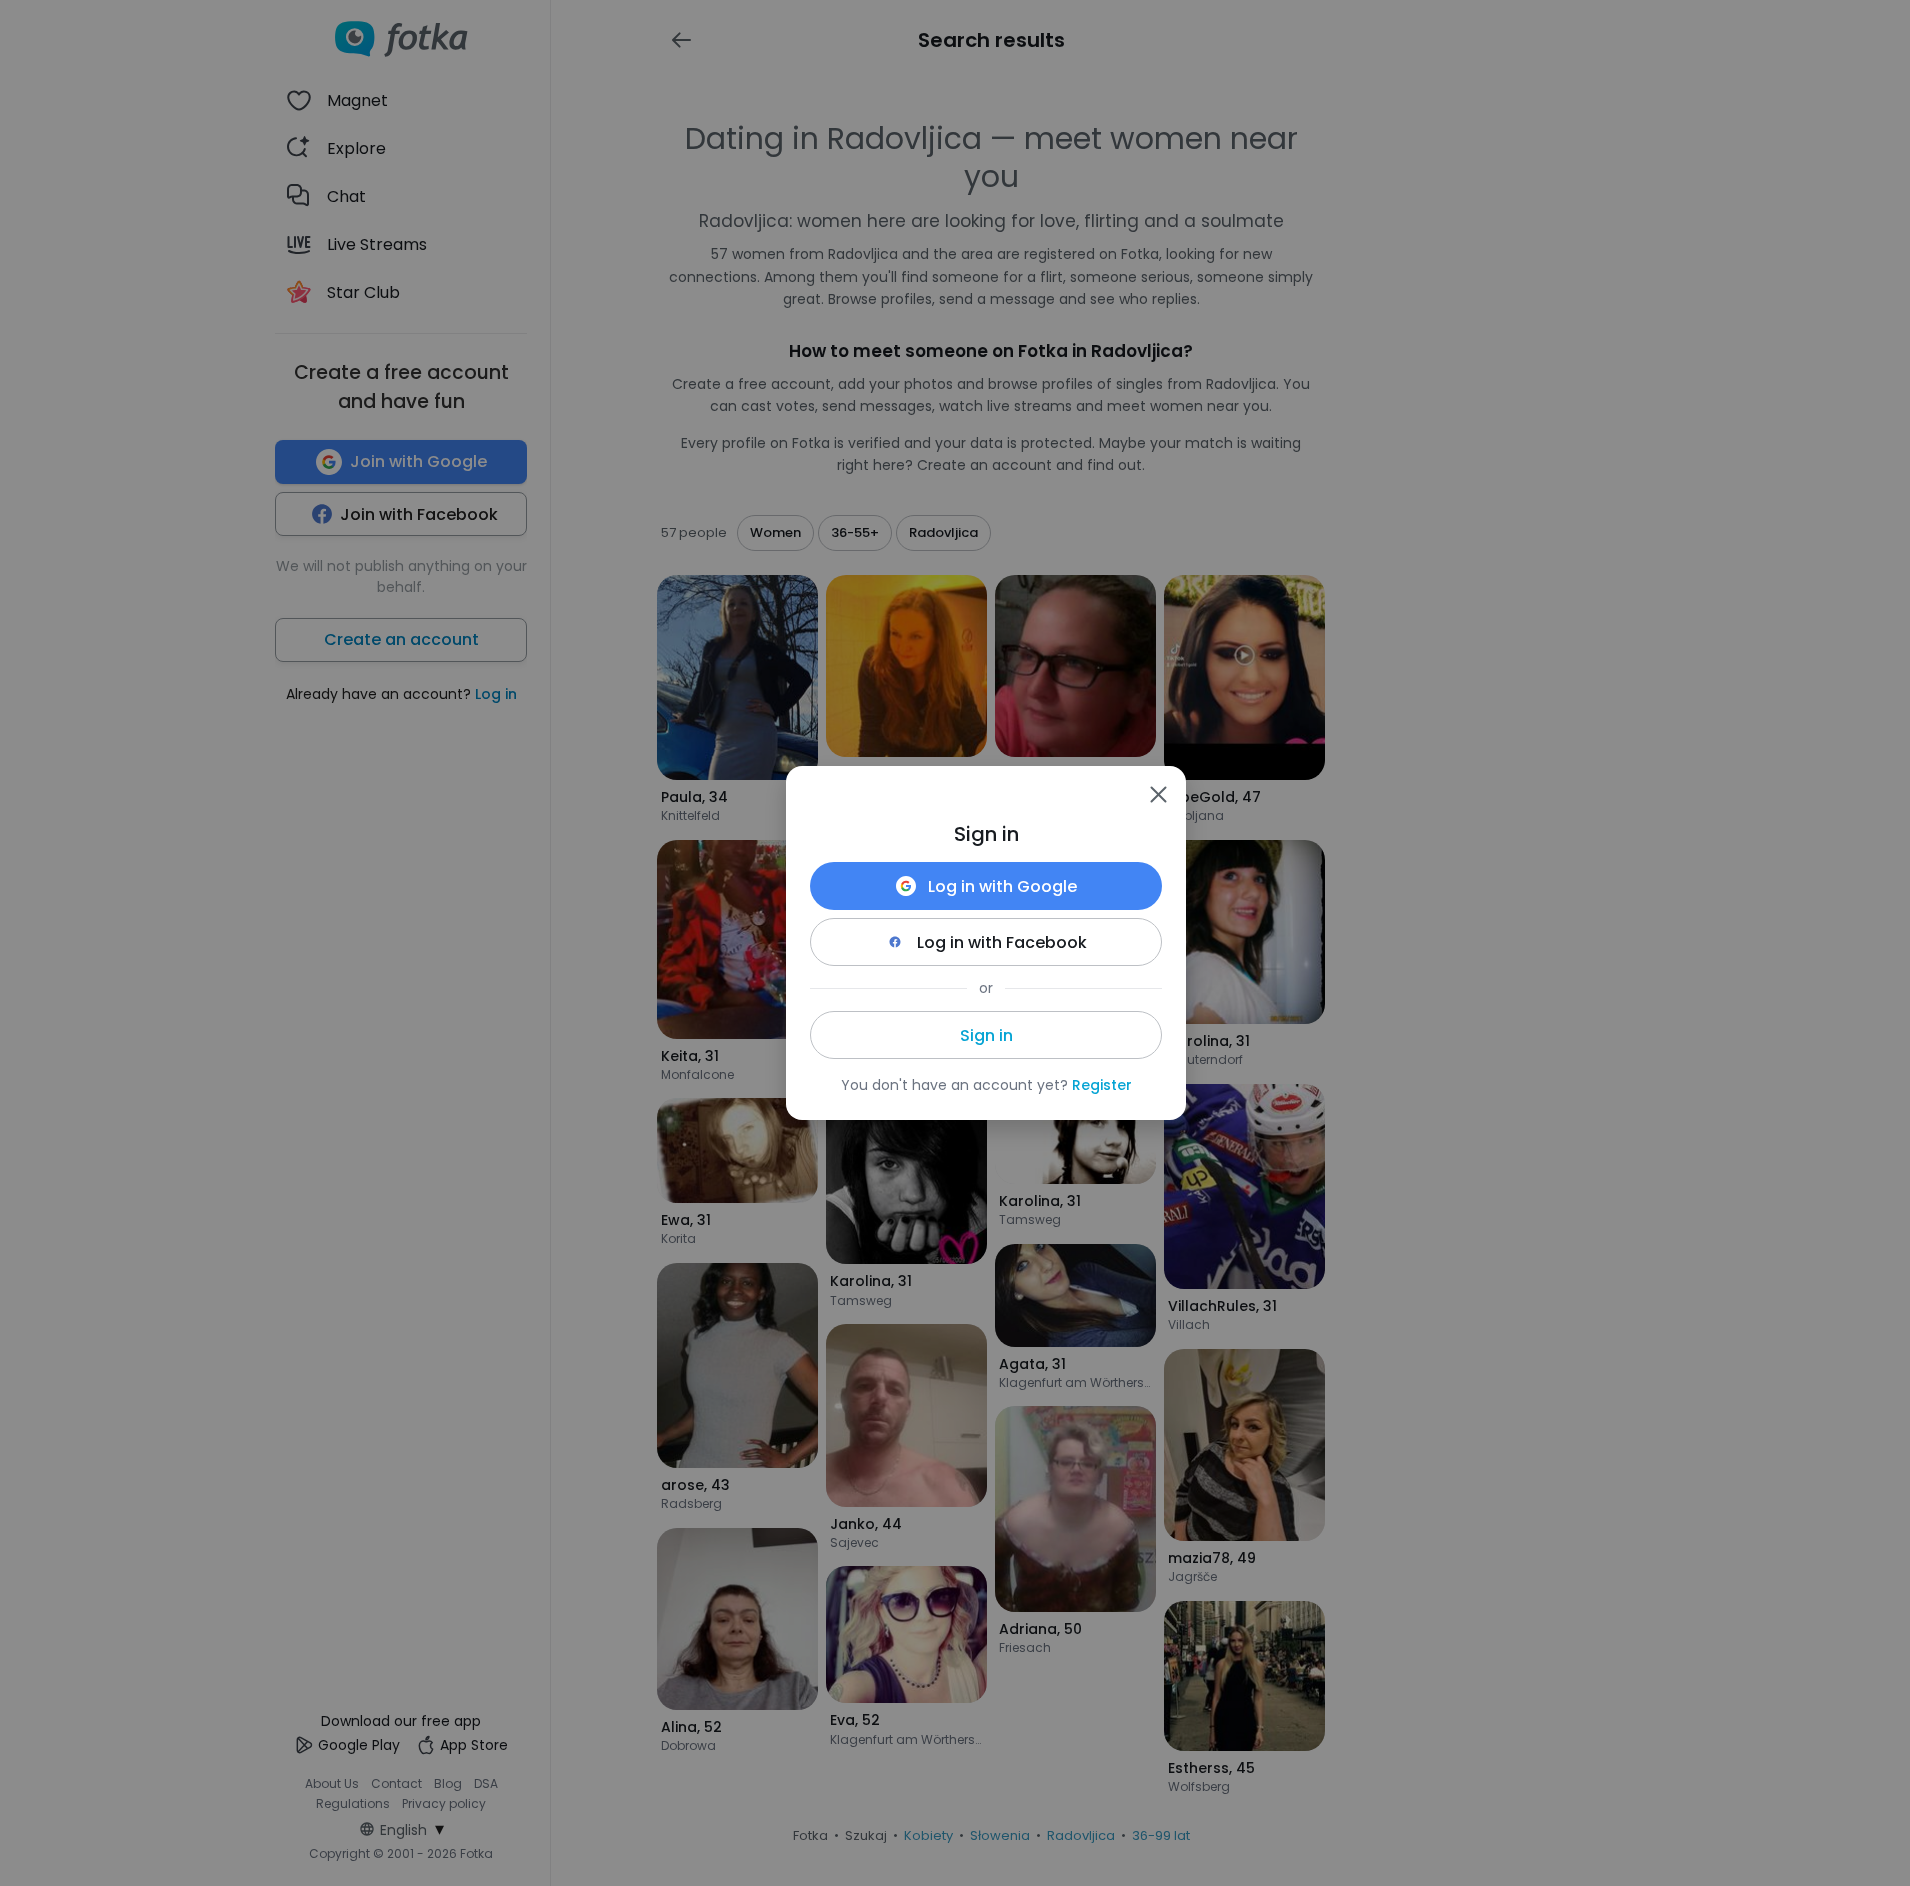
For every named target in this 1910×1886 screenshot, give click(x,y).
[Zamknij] (1158, 794)
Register (1102, 1085)
